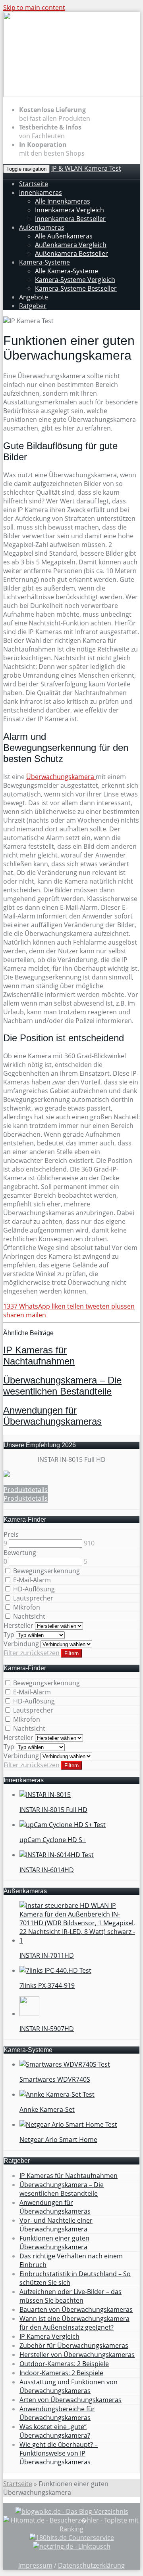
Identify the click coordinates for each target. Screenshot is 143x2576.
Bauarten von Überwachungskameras (76, 2309)
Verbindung (21, 1644)
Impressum (35, 2565)
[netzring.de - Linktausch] (72, 2546)
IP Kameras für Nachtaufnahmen (39, 1356)
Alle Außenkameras (64, 236)
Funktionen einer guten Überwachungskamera (54, 2243)
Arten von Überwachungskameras (71, 2400)
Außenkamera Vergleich (71, 245)
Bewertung (20, 1553)
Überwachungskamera (61, 777)
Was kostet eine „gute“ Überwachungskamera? (55, 2431)
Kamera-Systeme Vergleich (75, 280)
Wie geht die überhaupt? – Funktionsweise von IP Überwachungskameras (59, 2453)
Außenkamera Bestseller (71, 253)
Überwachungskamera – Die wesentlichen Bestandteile (62, 1386)
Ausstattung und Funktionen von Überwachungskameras (69, 2386)
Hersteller (18, 1625)
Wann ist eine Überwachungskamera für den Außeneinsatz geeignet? (74, 2323)
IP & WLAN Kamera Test (86, 168)
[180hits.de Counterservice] (72, 2538)
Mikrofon (26, 1607)
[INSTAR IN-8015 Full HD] (7, 1475)
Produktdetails (26, 1490)
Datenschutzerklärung (91, 2565)
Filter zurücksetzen (32, 1653)
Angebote (34, 297)
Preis (11, 1534)
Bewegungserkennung (46, 1571)
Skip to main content (34, 8)
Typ (9, 1635)
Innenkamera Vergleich (70, 210)
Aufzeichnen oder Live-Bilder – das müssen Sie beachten (71, 2296)
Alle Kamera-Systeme (67, 271)
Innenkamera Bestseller (70, 219)
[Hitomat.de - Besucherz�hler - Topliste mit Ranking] (71, 2529)
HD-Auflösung (33, 1589)
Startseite (34, 184)
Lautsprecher (32, 1598)
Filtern (71, 1653)
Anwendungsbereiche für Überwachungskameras (57, 2413)
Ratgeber (33, 306)
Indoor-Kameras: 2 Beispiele (61, 2373)
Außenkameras (42, 227)
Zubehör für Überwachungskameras (74, 2345)
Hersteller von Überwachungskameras (77, 2355)
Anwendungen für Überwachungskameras (52, 1416)
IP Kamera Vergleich (49, 2336)
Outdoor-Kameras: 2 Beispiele (64, 2364)
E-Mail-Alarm (31, 1580)
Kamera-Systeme (44, 262)
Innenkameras (41, 192)
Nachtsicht (28, 1616)
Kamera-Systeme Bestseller (76, 288)
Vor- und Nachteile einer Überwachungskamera (56, 2225)
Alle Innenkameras (63, 201)
